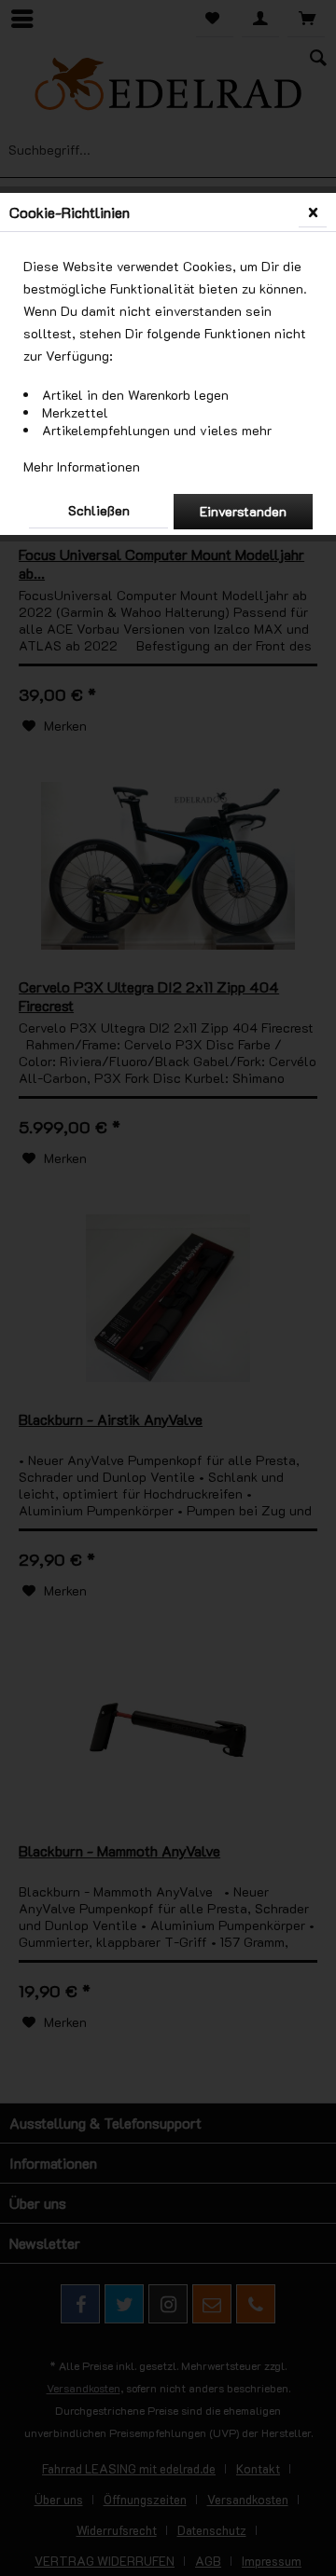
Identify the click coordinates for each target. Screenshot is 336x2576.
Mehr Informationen (82, 466)
